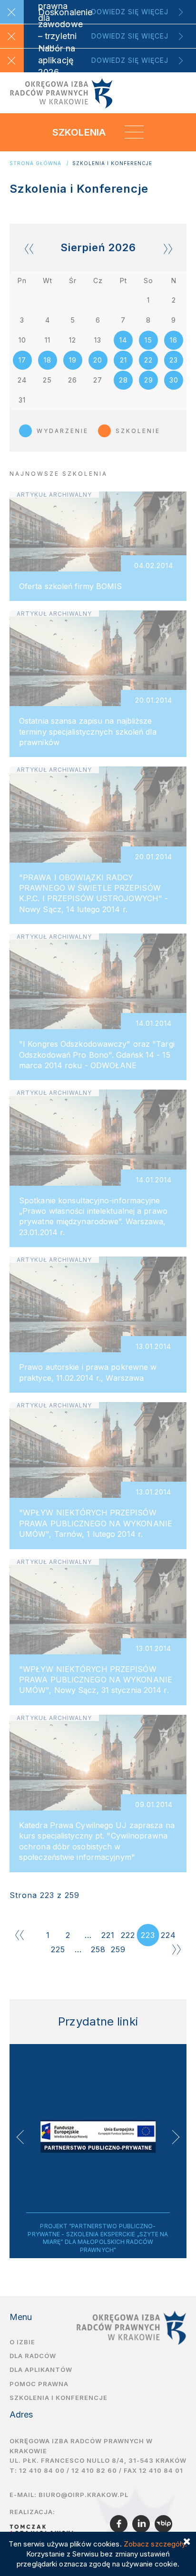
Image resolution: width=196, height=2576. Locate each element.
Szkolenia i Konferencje (112, 163)
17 (22, 360)
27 (98, 380)
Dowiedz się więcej (130, 12)
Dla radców (33, 2356)
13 (98, 340)
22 (148, 360)
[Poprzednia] (20, 1935)
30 (174, 380)
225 (58, 1949)
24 (22, 380)
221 (108, 1935)
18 (48, 360)
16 (174, 340)
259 (118, 1949)
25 (47, 380)
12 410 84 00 (42, 2470)
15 (148, 340)
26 (73, 380)
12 (73, 340)
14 (123, 340)
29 (149, 380)
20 (98, 360)
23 (174, 360)
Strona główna (35, 163)
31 (22, 400)
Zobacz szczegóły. (156, 2544)
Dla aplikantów (41, 2370)
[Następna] (176, 1949)
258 (98, 1949)
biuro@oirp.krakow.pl (83, 2495)
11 (48, 340)
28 (123, 380)
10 (22, 340)
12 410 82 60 (94, 2470)
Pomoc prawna (39, 2384)
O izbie (22, 2342)
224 (168, 1935)
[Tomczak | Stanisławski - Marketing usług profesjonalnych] (44, 2529)
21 (123, 360)
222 (128, 1935)
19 (73, 360)
